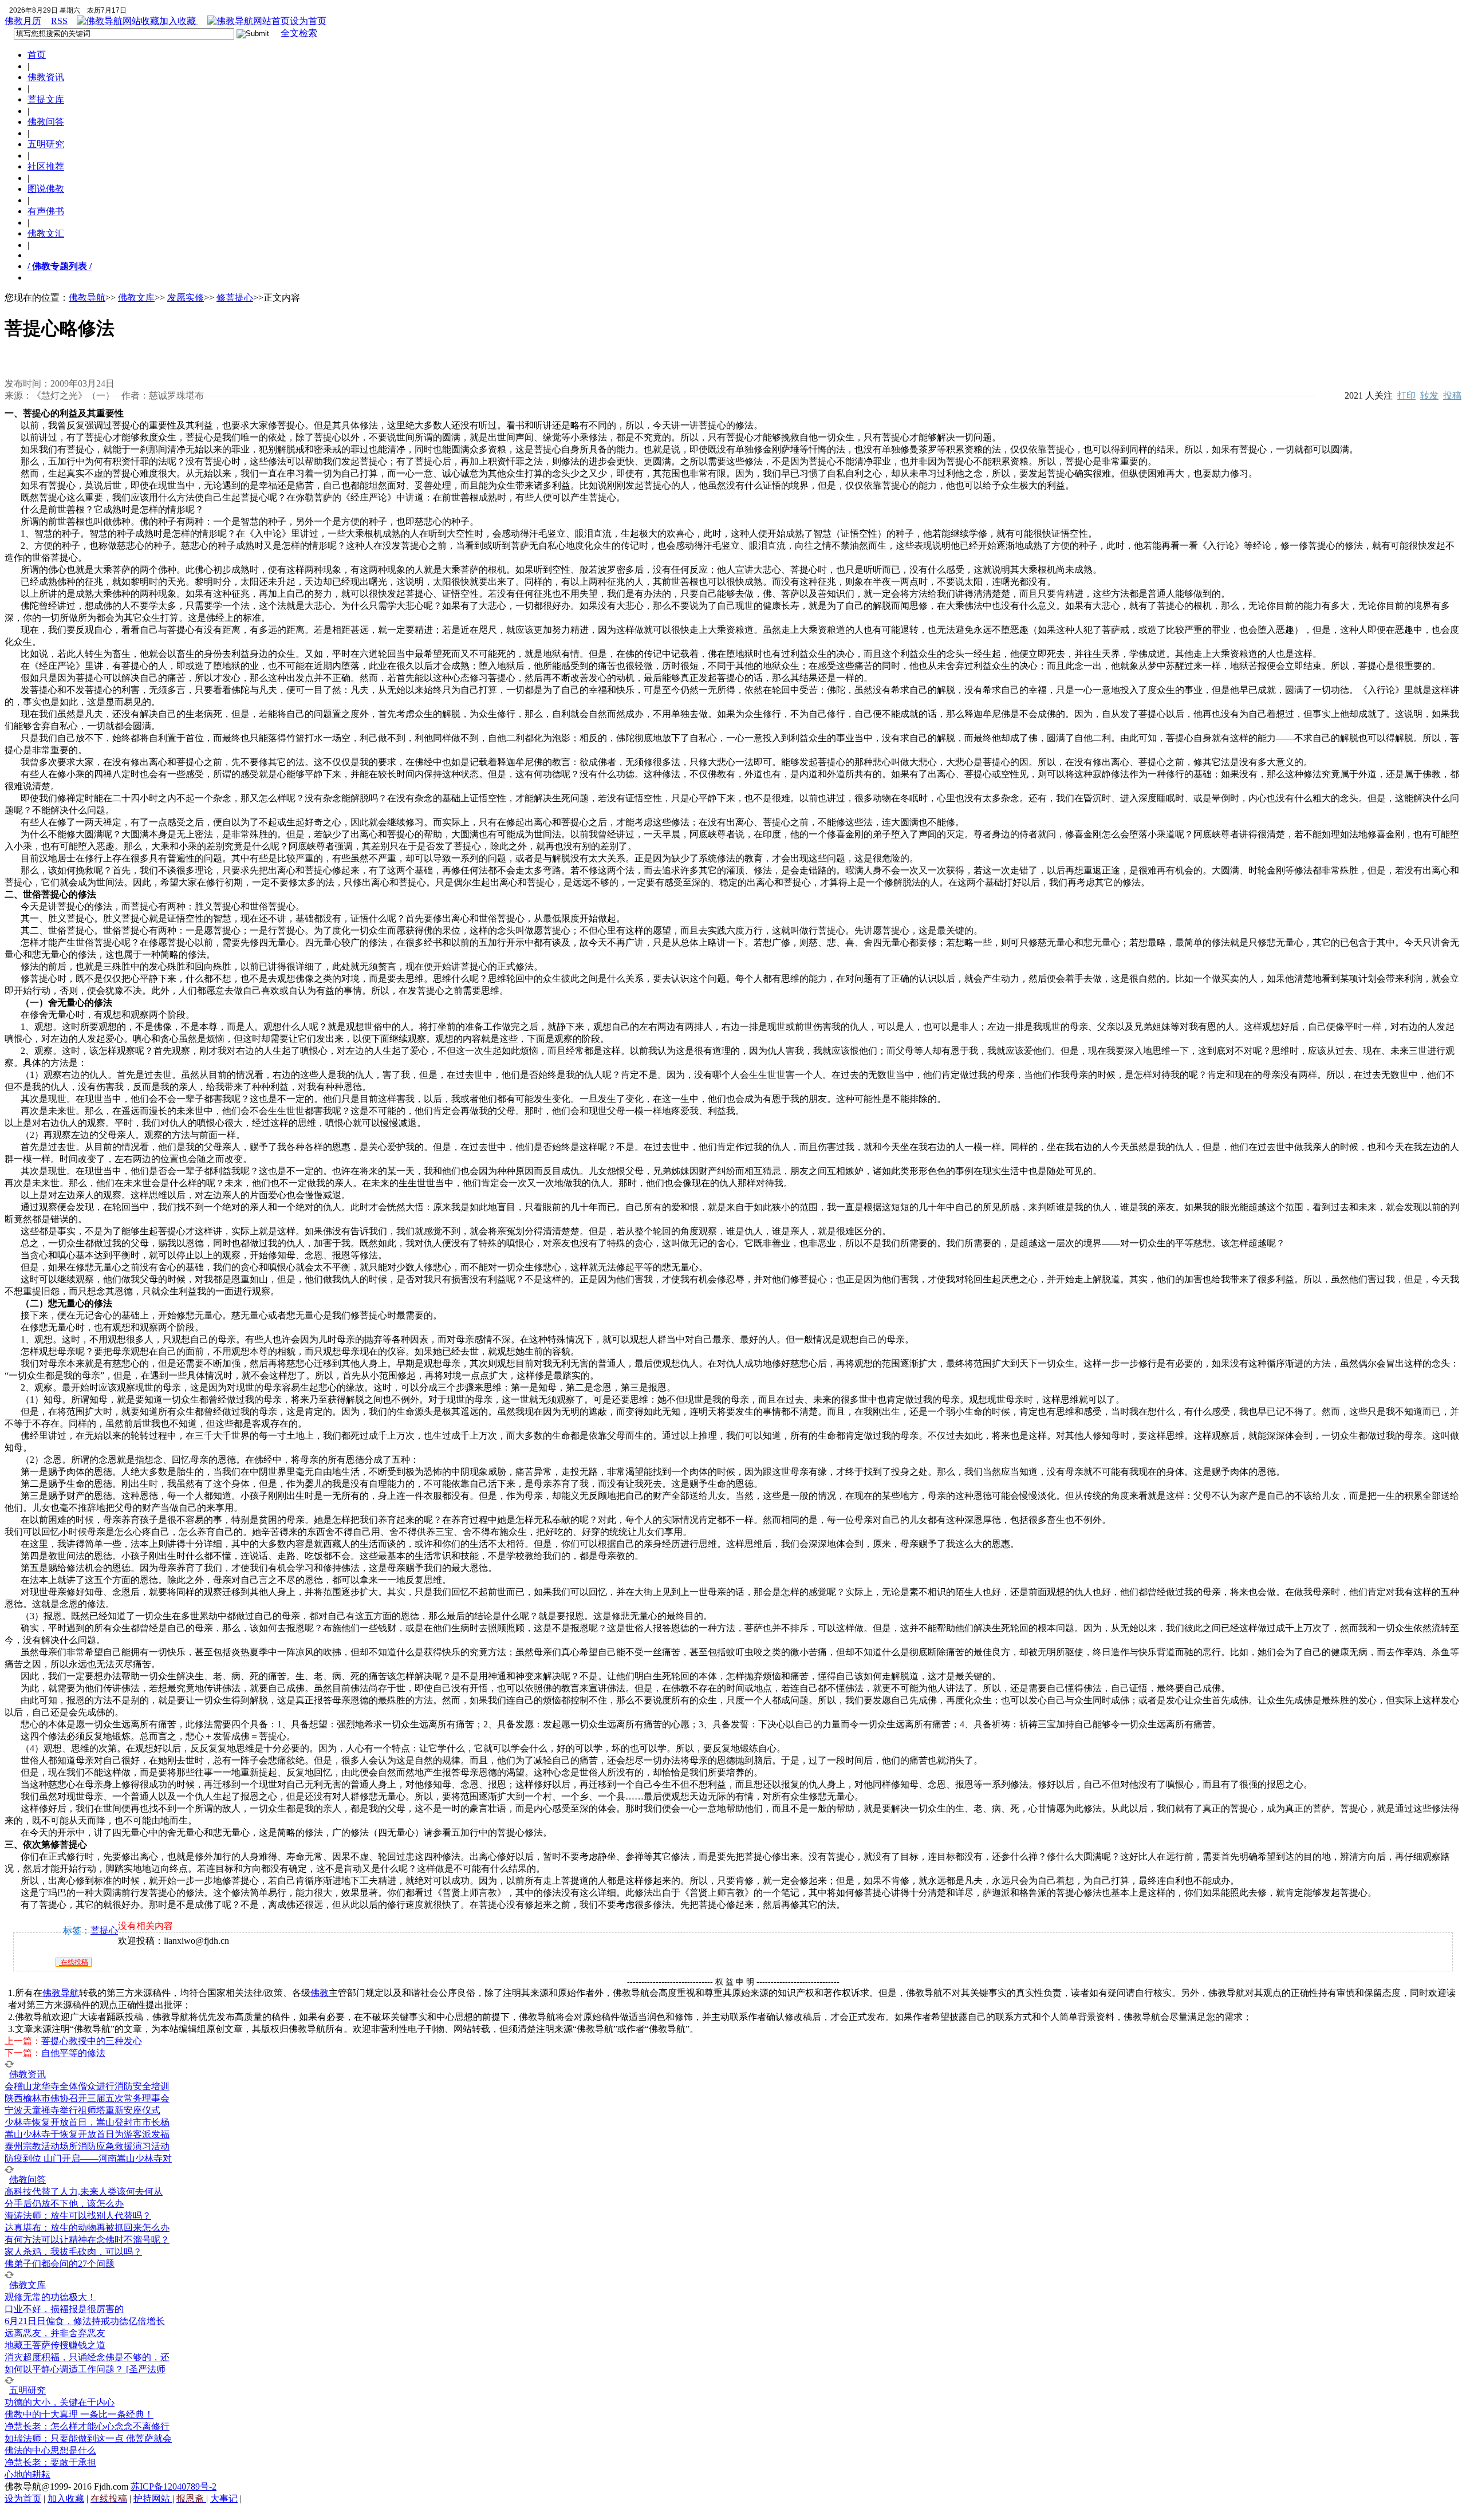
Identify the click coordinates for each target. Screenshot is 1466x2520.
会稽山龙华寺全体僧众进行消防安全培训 (87, 2086)
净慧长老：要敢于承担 (50, 2462)
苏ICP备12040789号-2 (174, 2486)
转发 (1429, 395)
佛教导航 (87, 298)
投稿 (1452, 395)
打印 (1406, 395)
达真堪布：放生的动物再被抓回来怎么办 (87, 2228)
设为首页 (308, 21)
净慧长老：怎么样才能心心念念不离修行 (87, 2426)
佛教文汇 (46, 233)
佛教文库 (136, 298)
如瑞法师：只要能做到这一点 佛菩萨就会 (88, 2438)
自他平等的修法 (73, 2053)
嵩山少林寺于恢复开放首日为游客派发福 (87, 2134)
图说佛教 (46, 189)
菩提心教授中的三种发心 (92, 2041)
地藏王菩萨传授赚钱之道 (55, 2345)
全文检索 (299, 33)
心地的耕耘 (27, 2474)
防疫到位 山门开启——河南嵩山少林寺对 (88, 2158)
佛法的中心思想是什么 (50, 2450)
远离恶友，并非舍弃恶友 (55, 2333)
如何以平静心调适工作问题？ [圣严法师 (85, 2369)
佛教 (320, 1993)
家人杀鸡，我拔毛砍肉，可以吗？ (73, 2252)
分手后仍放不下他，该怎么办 (64, 2204)
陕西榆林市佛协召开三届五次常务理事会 (87, 2098)
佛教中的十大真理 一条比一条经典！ (79, 2414)
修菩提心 (235, 298)
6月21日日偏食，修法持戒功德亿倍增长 (85, 2321)
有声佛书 (46, 211)
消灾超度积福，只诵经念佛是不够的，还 (87, 2357)
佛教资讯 (46, 77)
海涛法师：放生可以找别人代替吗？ (78, 2216)
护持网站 (153, 2499)
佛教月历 (23, 21)
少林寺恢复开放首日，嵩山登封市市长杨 (87, 2122)
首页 (37, 55)
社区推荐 (46, 166)
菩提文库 (46, 99)
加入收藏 (179, 21)
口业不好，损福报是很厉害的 (64, 2309)
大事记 (224, 2499)
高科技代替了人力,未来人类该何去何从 (84, 2192)
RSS (59, 21)
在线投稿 (74, 1962)
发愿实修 (186, 298)
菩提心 (104, 1930)
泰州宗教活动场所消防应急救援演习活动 (87, 2146)
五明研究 (46, 144)
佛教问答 (46, 122)
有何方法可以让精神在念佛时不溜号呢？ (87, 2240)
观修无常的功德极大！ (50, 2297)
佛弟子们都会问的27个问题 (60, 2264)
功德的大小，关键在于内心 (60, 2402)
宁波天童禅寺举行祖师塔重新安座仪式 (82, 2110)
